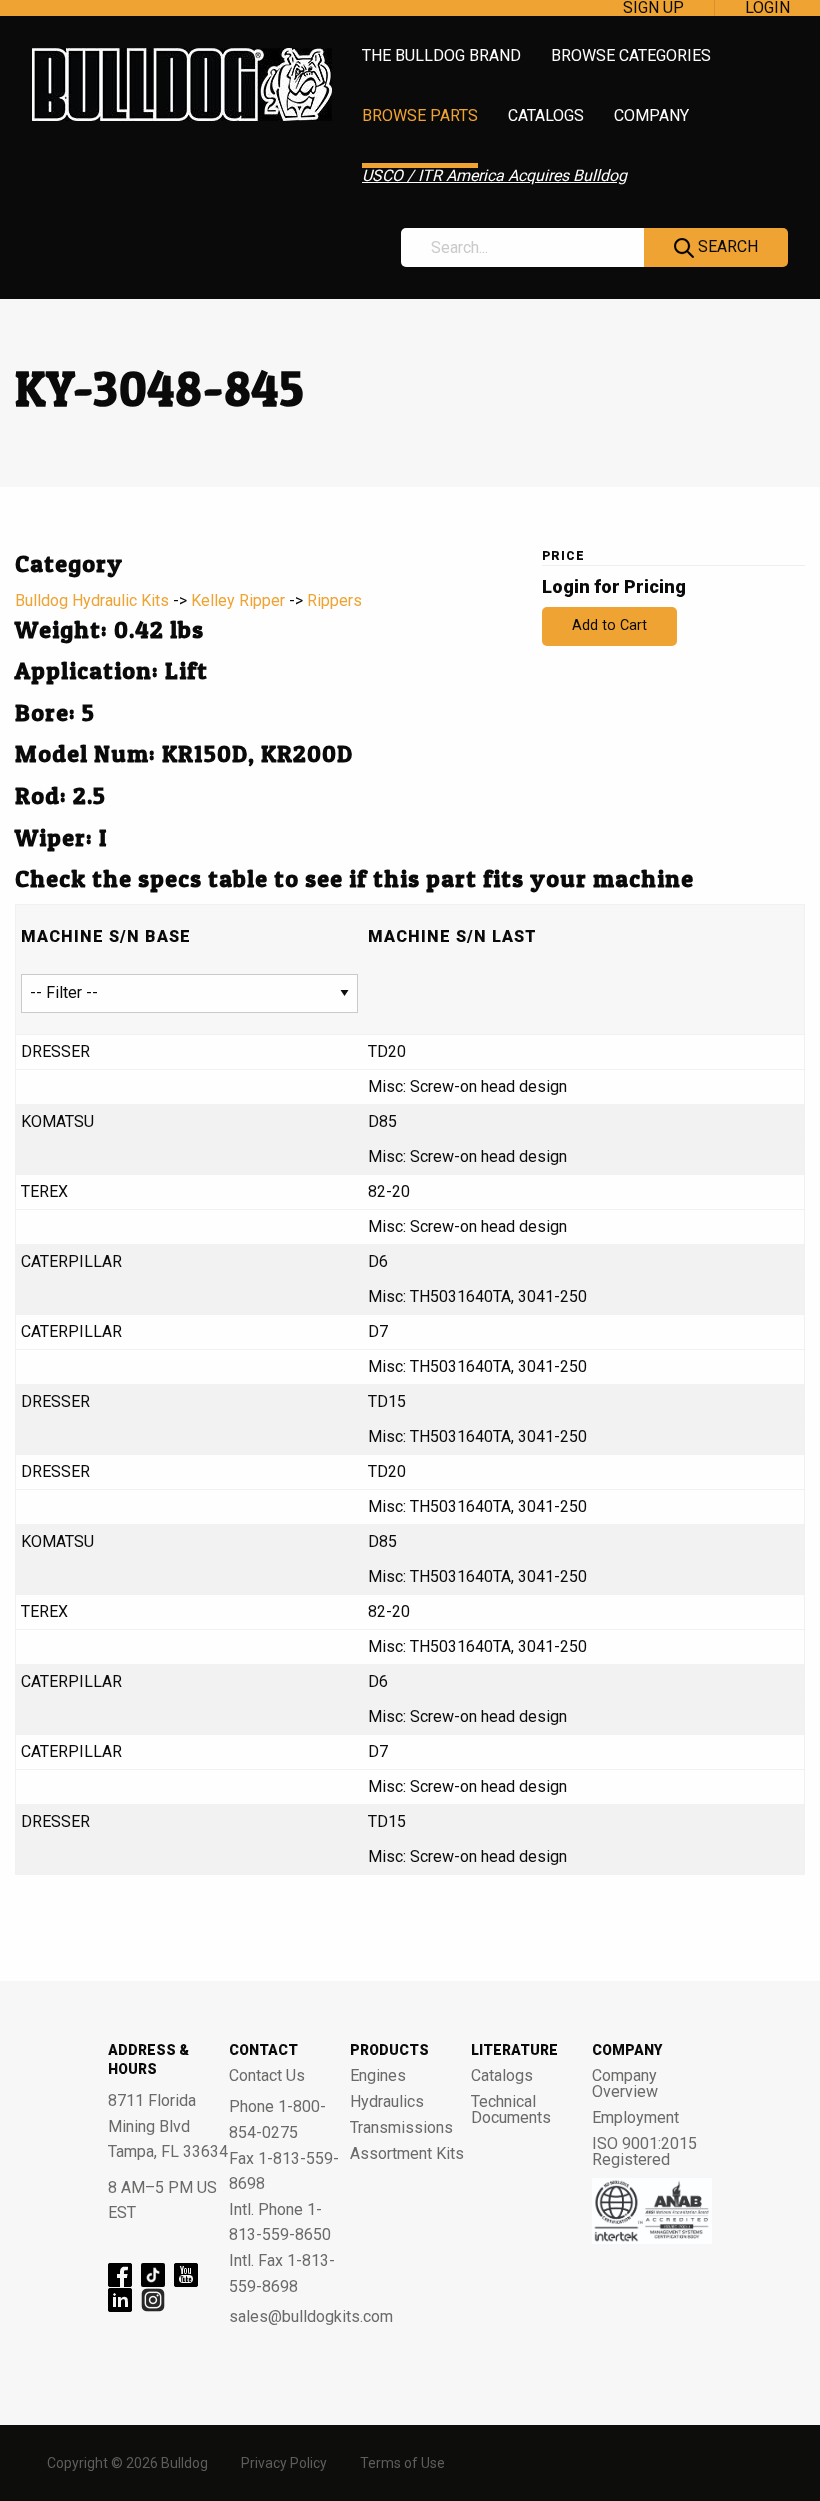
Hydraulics (387, 2102)
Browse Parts (420, 116)
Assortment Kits (407, 2154)
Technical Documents (511, 2110)
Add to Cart (609, 625)
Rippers (334, 600)
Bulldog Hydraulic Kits (92, 600)
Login (767, 8)
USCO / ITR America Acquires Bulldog (494, 176)
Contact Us (267, 2076)
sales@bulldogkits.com (289, 2317)
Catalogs (546, 116)
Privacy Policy (284, 2463)
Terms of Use (402, 2463)
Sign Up (653, 8)
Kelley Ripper (238, 600)
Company (651, 116)
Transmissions (401, 2128)
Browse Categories (631, 56)
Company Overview (625, 2084)
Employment (635, 2118)
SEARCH (726, 246)
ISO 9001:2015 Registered (644, 2152)
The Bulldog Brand (441, 56)
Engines (378, 2076)
